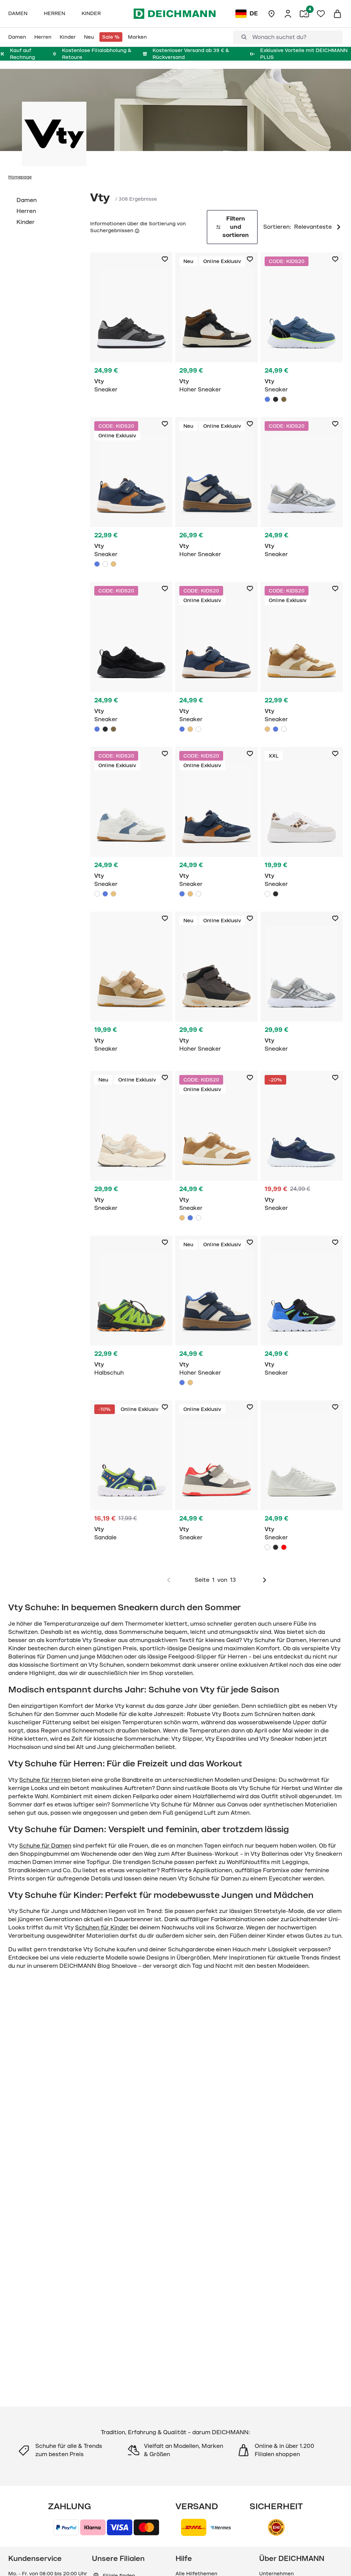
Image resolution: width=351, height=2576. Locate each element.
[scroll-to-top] (334, 2559)
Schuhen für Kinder (102, 1928)
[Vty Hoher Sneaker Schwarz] (216, 327)
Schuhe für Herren (45, 1780)
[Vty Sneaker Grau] (302, 491)
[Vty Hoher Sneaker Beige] (190, 1383)
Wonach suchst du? (279, 37)
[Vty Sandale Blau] (131, 1474)
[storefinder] (271, 14)
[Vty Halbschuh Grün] (131, 1310)
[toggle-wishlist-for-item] (165, 259)
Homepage (20, 177)
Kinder (26, 222)
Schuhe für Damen (45, 1846)
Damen (27, 200)
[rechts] (265, 1580)
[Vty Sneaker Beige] (113, 564)
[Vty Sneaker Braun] (284, 399)
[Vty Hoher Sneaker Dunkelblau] (216, 1312)
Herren (26, 211)
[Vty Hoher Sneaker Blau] (216, 491)
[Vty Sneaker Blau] (302, 329)
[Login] (288, 14)
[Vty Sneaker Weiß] (105, 564)
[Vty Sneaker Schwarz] (131, 327)
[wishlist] (321, 14)
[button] (136, 230)
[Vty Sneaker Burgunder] (284, 1547)
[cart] (337, 14)
